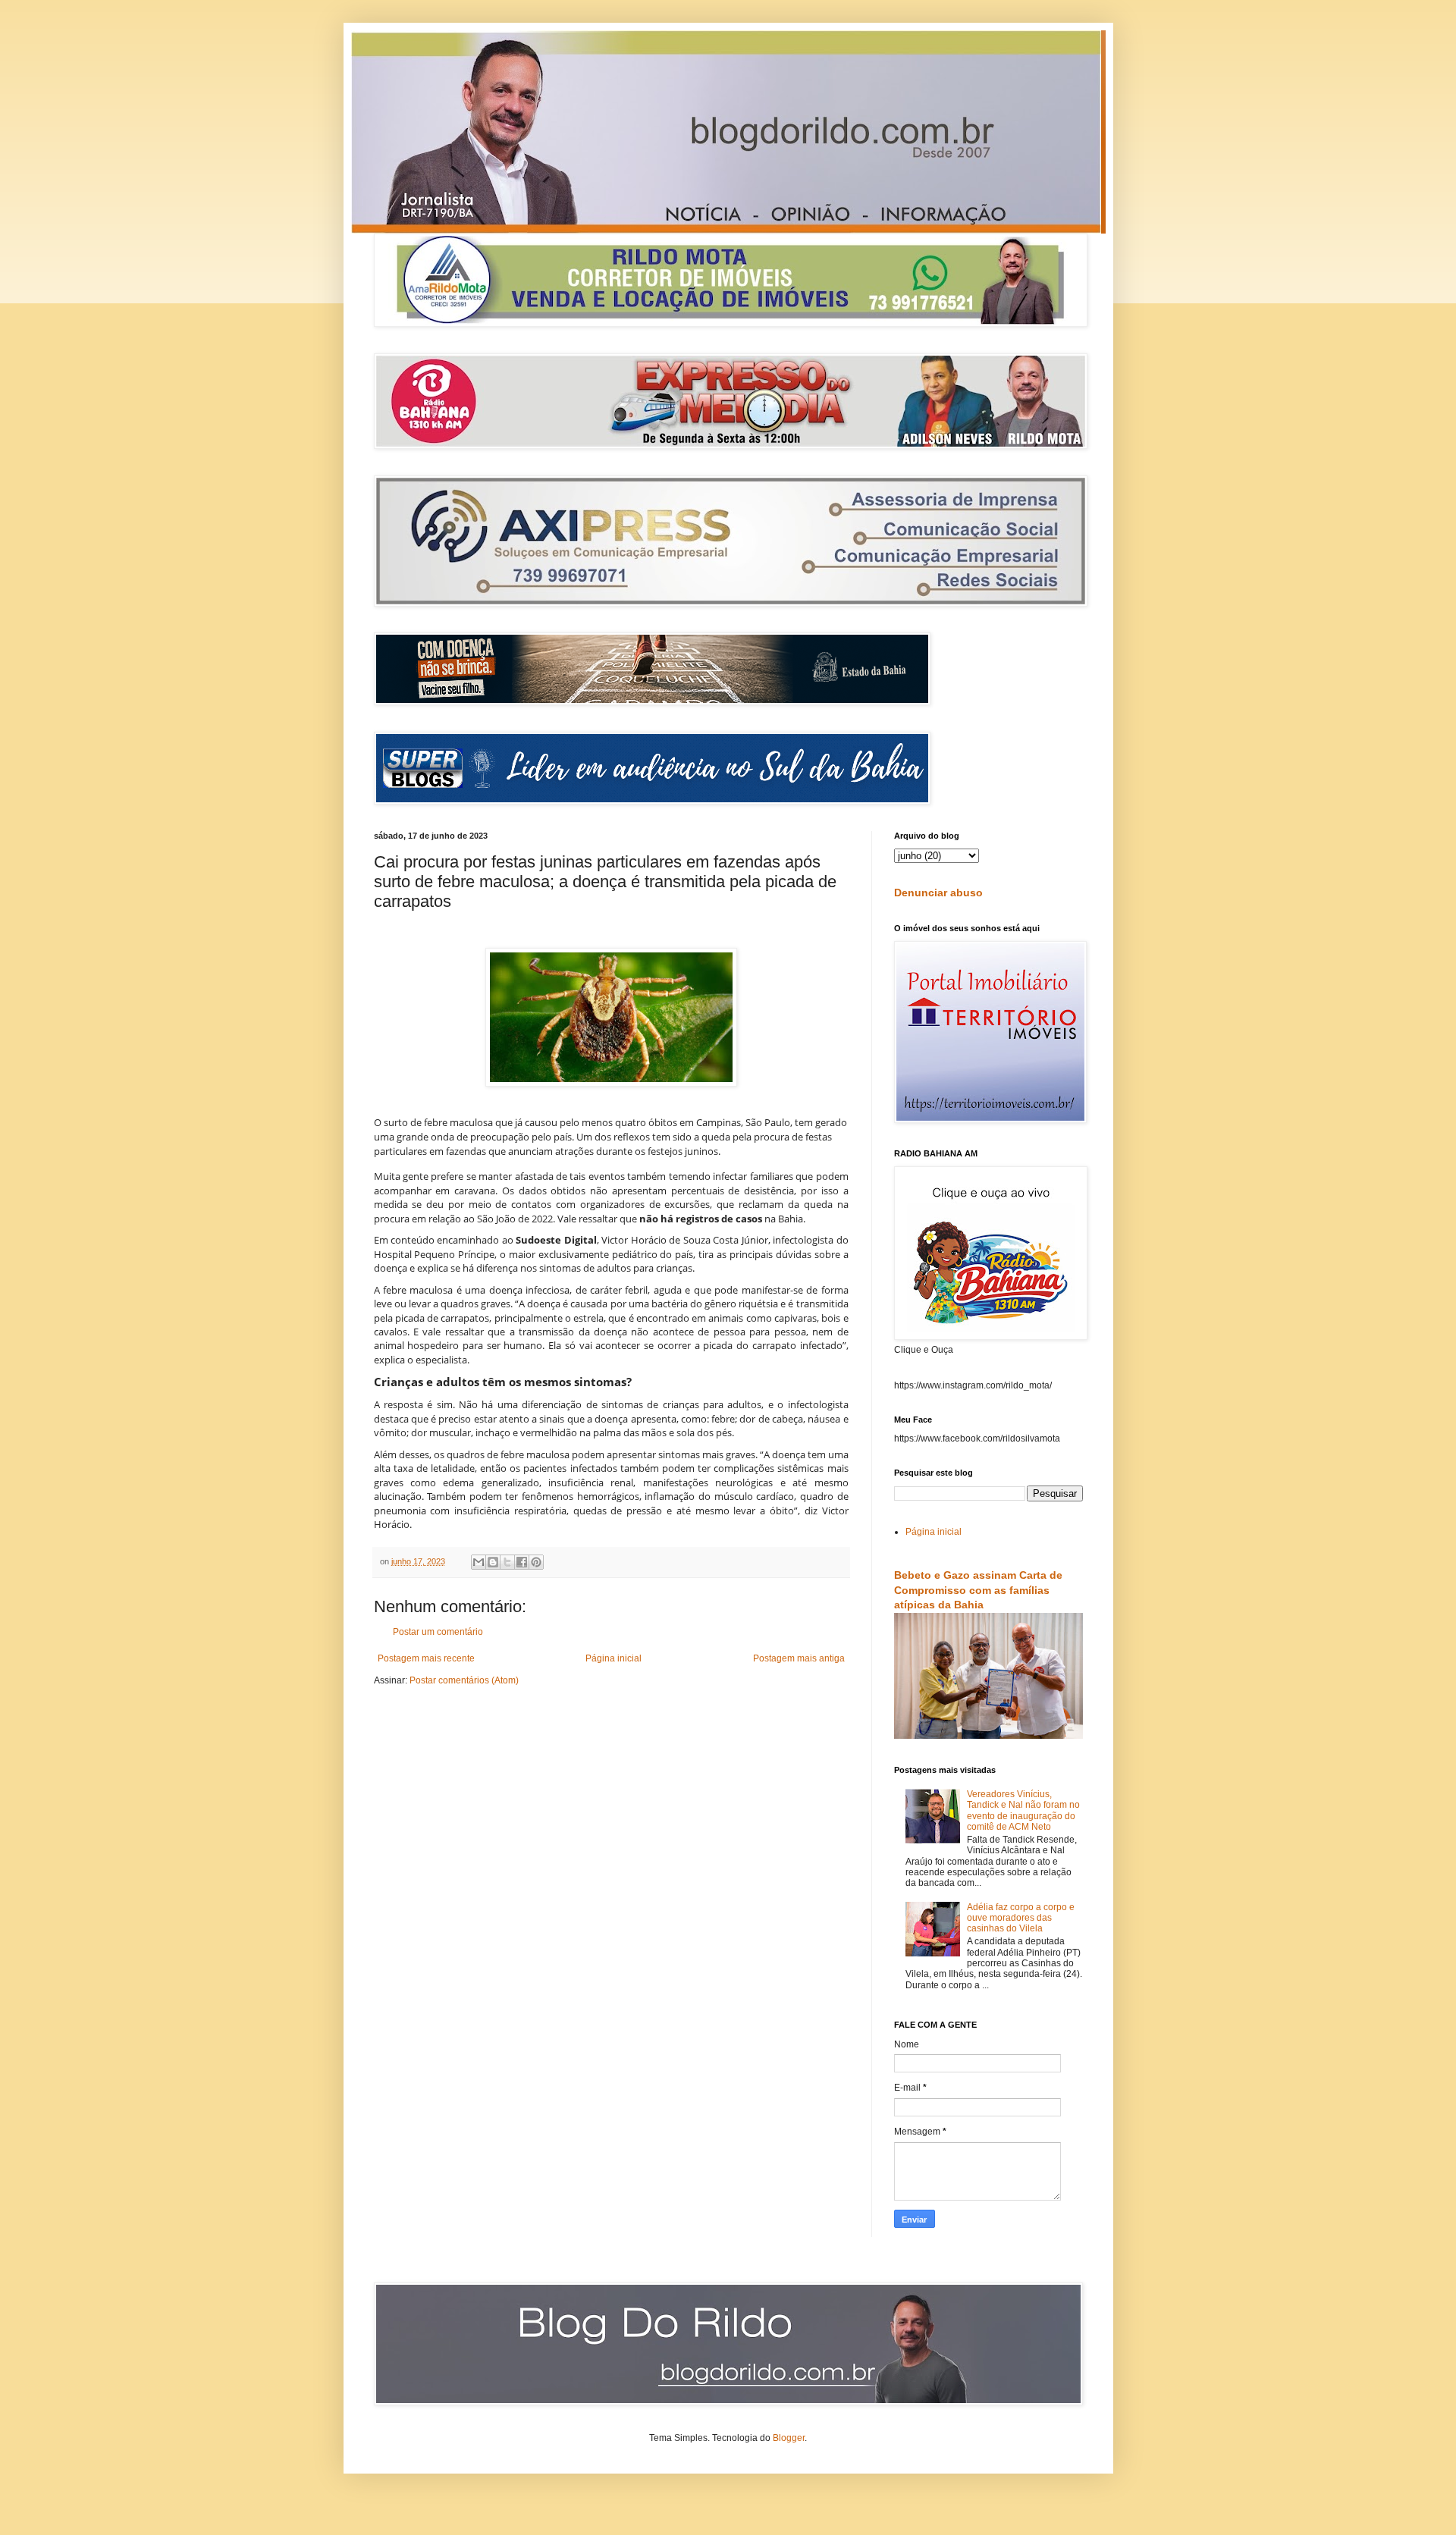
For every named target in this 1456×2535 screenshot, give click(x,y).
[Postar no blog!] (493, 1562)
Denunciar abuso (938, 893)
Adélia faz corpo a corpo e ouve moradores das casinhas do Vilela (1021, 1918)
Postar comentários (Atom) (464, 1680)
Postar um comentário (438, 1632)
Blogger (789, 2438)
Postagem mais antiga (799, 1658)
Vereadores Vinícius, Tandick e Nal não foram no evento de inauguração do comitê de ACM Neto (1023, 1810)
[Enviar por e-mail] (479, 1562)
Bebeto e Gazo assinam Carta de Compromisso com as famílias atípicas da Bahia (978, 1590)
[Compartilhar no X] (507, 1562)
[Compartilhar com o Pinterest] (536, 1562)
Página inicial (613, 1658)
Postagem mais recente (426, 1658)
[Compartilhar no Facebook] (522, 1562)
